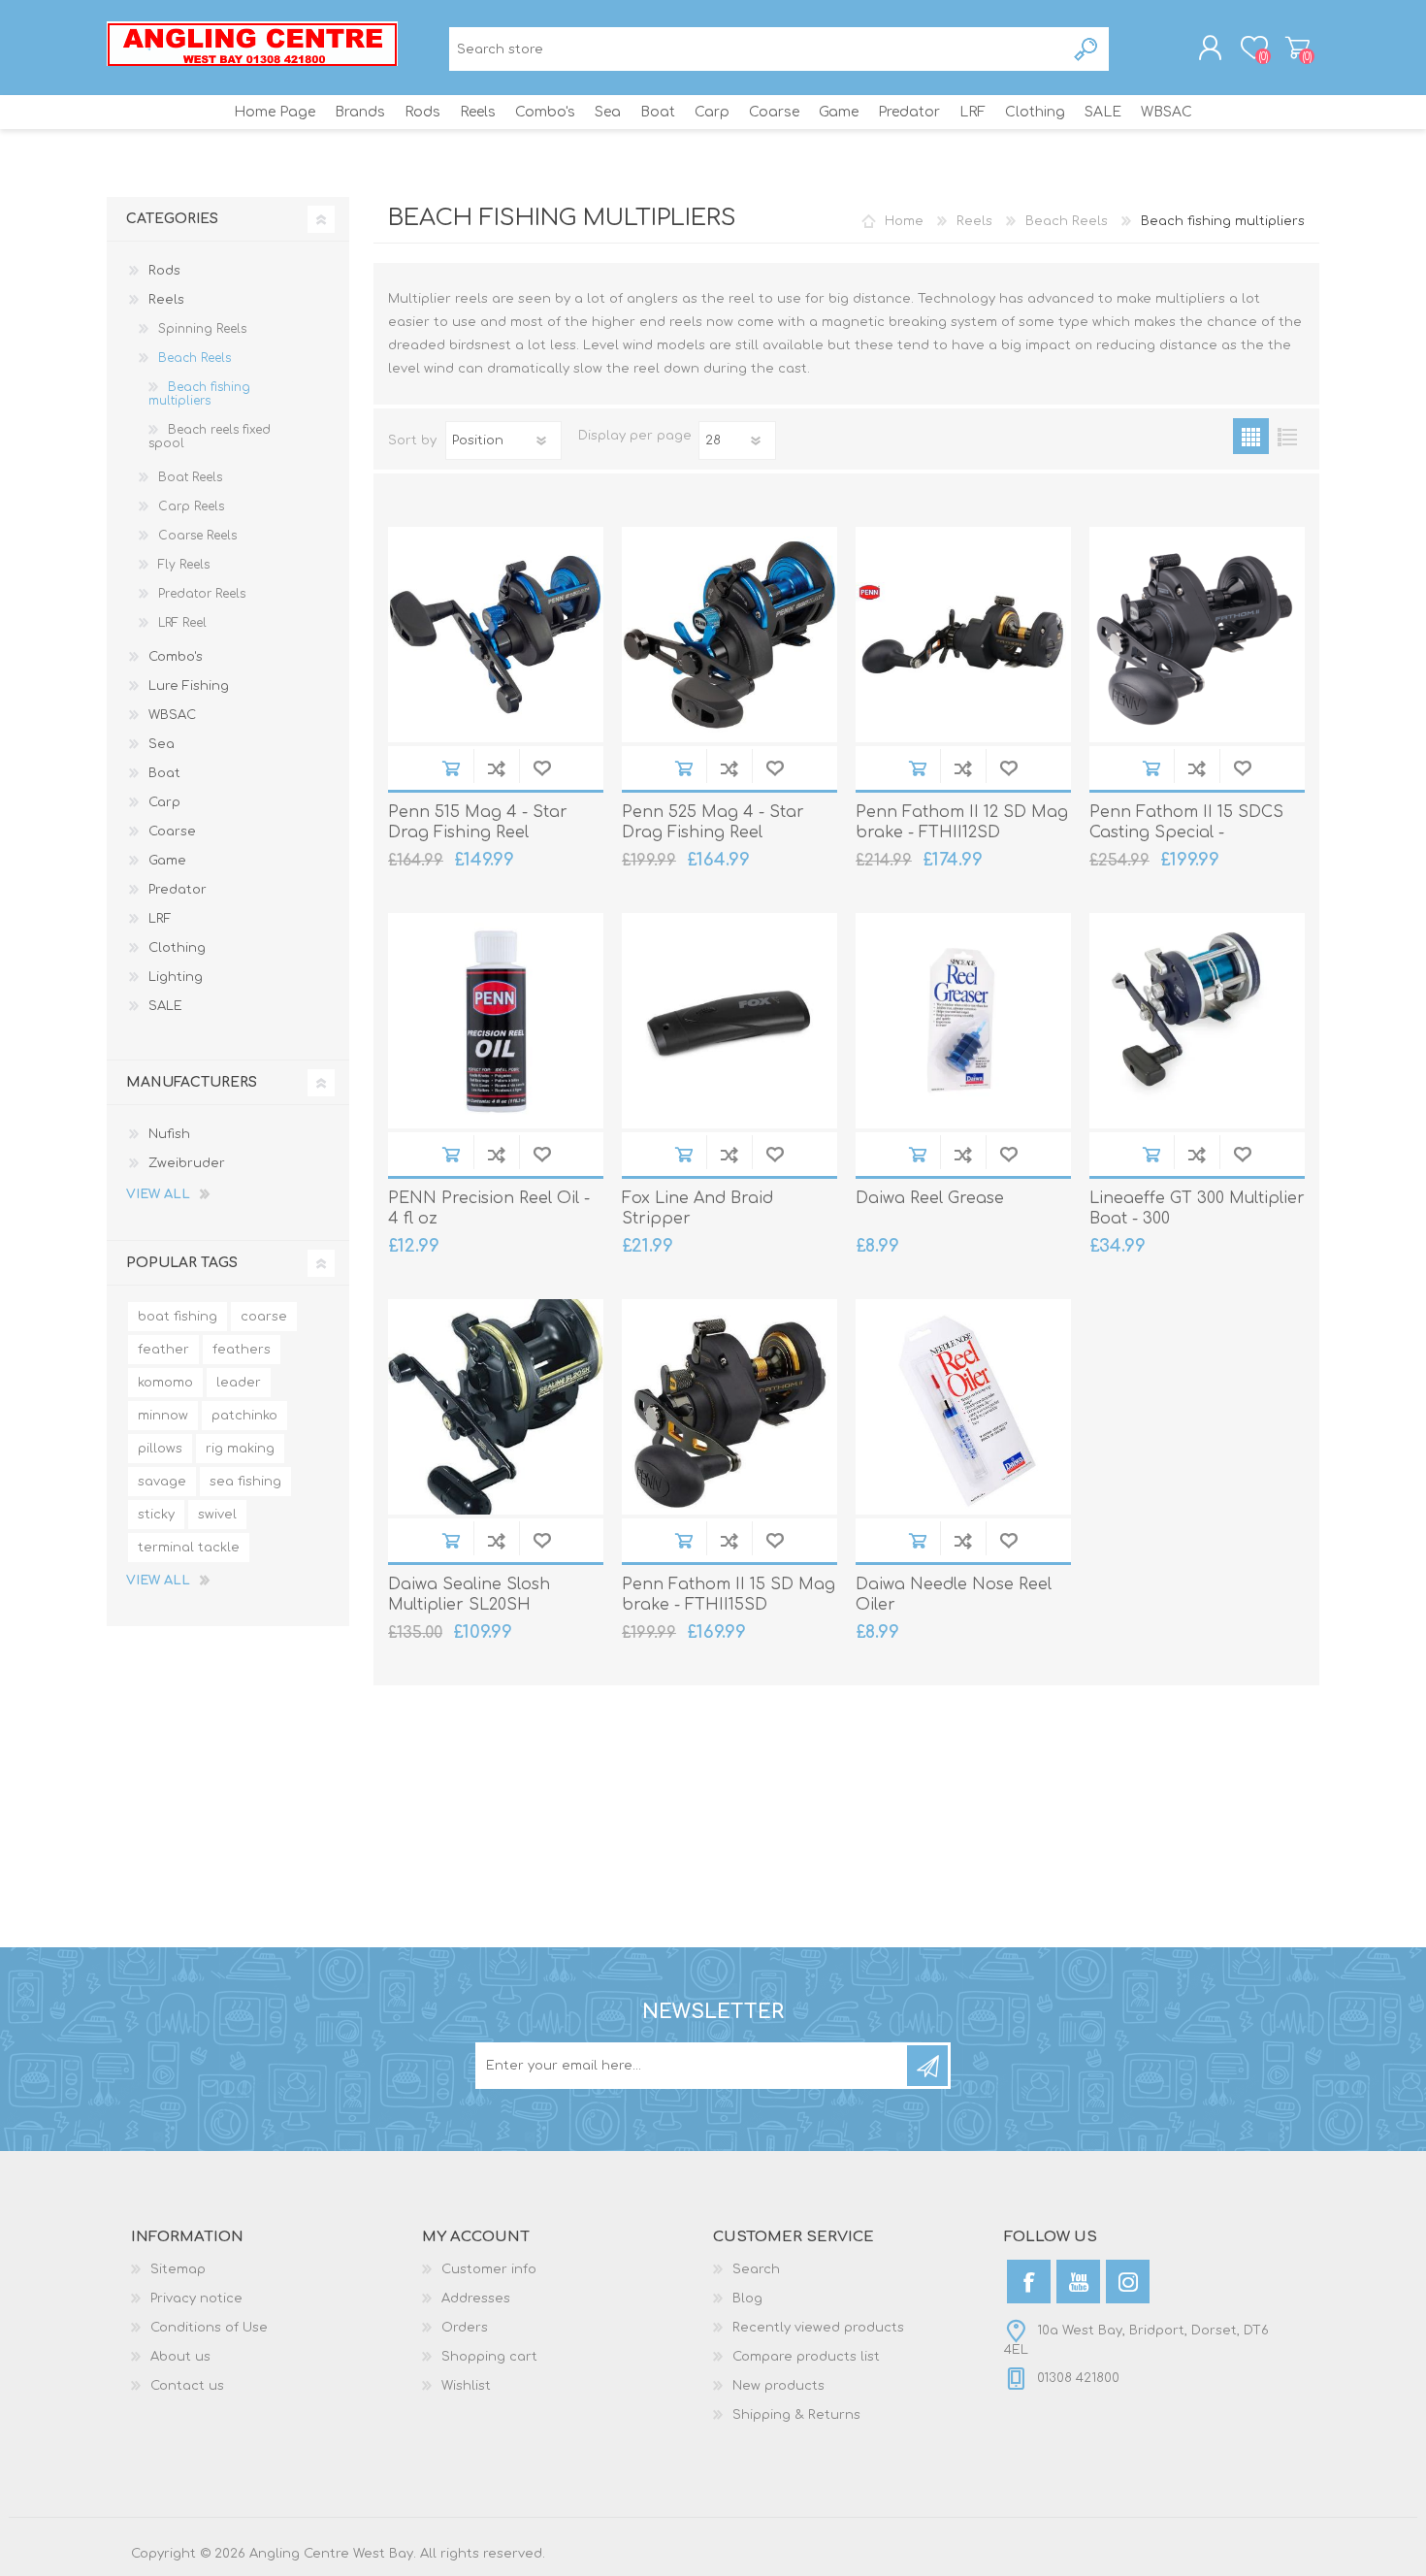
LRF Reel (182, 623)
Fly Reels (184, 565)
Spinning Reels (202, 329)
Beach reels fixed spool (210, 437)
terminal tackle (189, 1548)
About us (180, 2357)
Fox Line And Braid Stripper (697, 1208)
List (1287, 436)
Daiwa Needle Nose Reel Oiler (954, 1595)
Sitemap (178, 2269)
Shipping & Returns (796, 2415)
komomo (165, 1383)
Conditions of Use (209, 2328)
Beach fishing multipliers (199, 394)
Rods (164, 271)
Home (904, 221)
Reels (166, 300)
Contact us (187, 2386)
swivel (217, 1515)
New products (778, 2386)
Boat (164, 773)
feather (163, 1350)
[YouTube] (1078, 2282)
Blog (747, 2299)
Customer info (489, 2269)
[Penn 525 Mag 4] (729, 635)
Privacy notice (196, 2299)
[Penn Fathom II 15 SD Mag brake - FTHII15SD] (729, 1407)
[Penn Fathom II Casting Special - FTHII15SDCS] (1197, 635)
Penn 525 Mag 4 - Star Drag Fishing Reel (713, 822)
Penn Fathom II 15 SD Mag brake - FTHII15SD (729, 1595)
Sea (162, 744)
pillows (160, 1449)
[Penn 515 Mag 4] (496, 635)
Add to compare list (496, 768)
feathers (242, 1350)
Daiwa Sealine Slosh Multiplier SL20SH (469, 1595)
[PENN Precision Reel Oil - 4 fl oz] (496, 1021)
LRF (160, 919)
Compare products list (806, 2357)
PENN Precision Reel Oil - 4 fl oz (489, 1208)
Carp (164, 802)
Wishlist (466, 2386)
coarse (264, 1317)
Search (1087, 49)
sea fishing (245, 1482)
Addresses (476, 2299)
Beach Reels (194, 358)
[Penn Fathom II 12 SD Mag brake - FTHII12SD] (963, 635)
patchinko (244, 1416)
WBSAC (172, 715)
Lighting (176, 977)
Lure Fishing (189, 686)
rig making (240, 1449)
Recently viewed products (818, 2328)
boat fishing (178, 1317)
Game (167, 861)
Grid (1251, 436)
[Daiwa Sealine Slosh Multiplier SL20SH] (496, 1407)
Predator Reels (202, 594)
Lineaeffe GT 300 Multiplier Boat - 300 (1197, 1208)
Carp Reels (191, 506)
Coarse (172, 831)
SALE (165, 1006)
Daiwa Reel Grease (930, 1198)
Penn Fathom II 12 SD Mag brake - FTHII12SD (962, 822)
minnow (163, 1416)
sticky (156, 1515)
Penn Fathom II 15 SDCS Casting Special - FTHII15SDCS (1186, 832)
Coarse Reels (197, 536)
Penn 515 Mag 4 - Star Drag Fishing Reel (478, 822)
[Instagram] (1128, 2282)
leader (239, 1383)
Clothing (177, 948)
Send (927, 2066)
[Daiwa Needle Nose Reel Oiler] (963, 1407)
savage (162, 1482)
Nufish (169, 1134)
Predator (178, 890)
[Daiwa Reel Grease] (963, 1021)
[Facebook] (1029, 2282)
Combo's (176, 657)
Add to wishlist (542, 768)
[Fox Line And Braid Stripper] (729, 1021)
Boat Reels (190, 477)
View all (158, 1194)
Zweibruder (187, 1163)
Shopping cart (1297, 48)
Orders (465, 2328)
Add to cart (451, 768)
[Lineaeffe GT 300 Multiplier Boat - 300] (1197, 1021)
